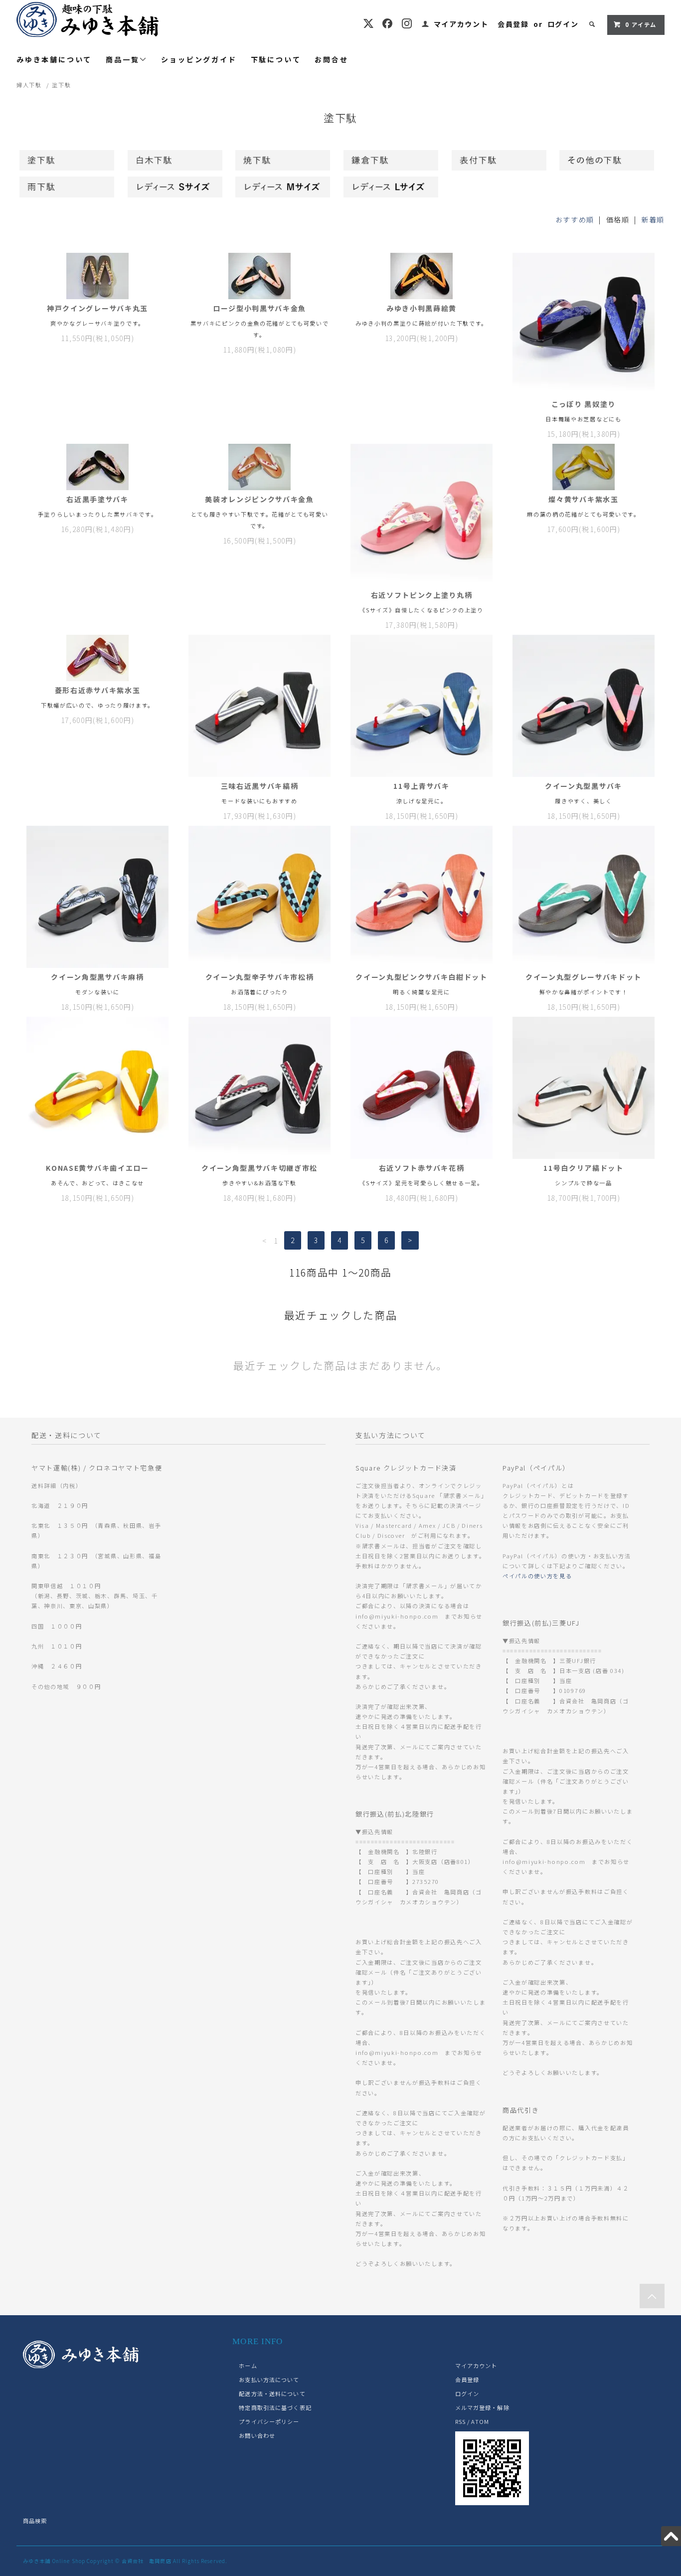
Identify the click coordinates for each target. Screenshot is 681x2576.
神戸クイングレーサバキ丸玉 (97, 308)
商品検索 (35, 2521)
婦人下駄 (29, 85)
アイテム (641, 24)
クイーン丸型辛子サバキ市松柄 (260, 977)
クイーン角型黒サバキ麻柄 (97, 977)
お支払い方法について (269, 2380)
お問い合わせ (257, 2435)
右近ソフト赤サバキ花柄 (422, 1168)
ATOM (480, 2421)
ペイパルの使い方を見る (537, 1576)
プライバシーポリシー (269, 2421)
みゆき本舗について (54, 59)
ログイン (563, 24)
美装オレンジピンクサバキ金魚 (259, 499)
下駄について (276, 59)
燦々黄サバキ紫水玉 (583, 499)
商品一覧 (122, 59)
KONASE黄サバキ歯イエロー (97, 1168)
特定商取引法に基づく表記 (275, 2407)
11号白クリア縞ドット (583, 1168)
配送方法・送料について (272, 2393)
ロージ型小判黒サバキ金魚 (259, 308)
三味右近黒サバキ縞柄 (260, 786)
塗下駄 (61, 85)
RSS (460, 2421)
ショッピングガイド (199, 59)
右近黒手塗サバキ (97, 499)
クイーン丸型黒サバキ (584, 786)
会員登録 (513, 24)
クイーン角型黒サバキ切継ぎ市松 (259, 1168)
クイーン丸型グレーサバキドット (584, 977)
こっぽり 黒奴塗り (584, 404)
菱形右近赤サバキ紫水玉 (97, 690)
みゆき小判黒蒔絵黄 (422, 308)
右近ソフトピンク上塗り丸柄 (422, 595)
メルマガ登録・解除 (482, 2407)
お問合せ (331, 59)
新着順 (653, 219)
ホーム (248, 2366)
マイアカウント (461, 24)
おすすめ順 (575, 219)
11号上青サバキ (421, 786)
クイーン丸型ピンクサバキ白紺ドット (422, 977)
